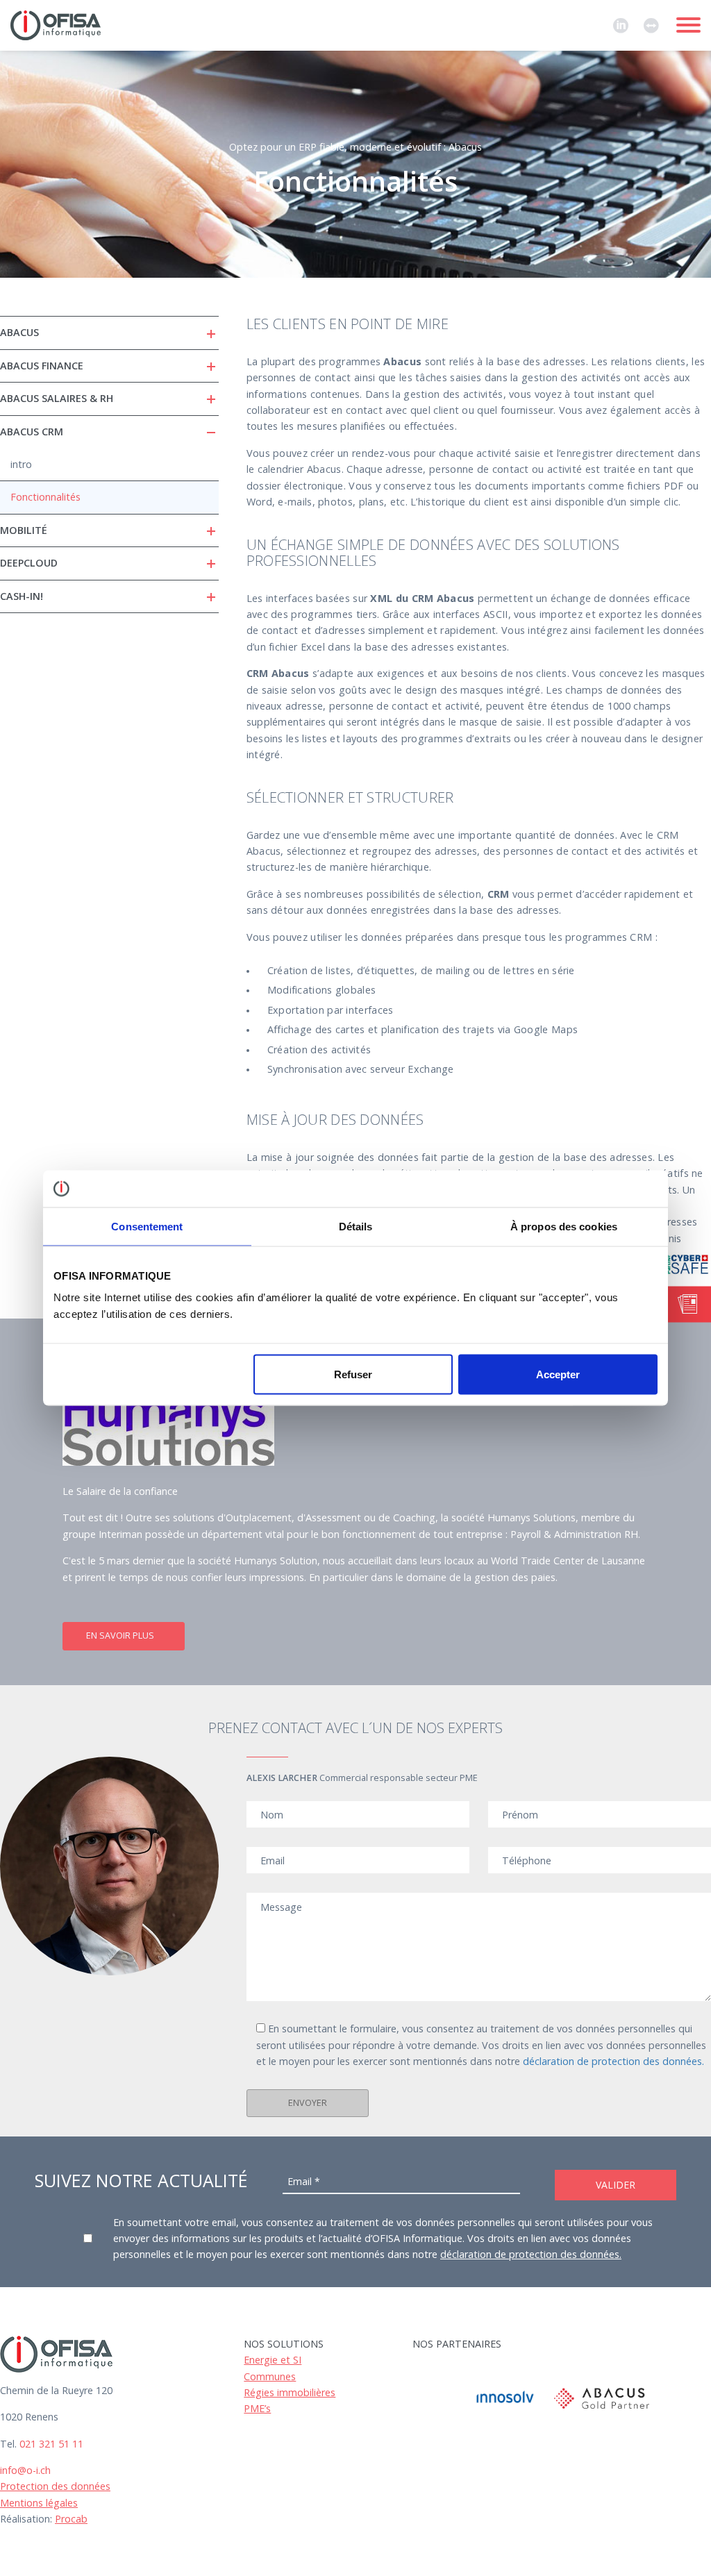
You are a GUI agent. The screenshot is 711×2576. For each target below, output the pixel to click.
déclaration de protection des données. (613, 2061)
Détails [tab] (356, 1226)
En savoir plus (120, 1636)
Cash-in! (22, 596)
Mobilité (24, 530)
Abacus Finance (42, 366)
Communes (270, 2376)
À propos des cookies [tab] (564, 1226)
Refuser (353, 1374)
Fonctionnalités (45, 497)
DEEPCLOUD (29, 563)
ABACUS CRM (32, 432)
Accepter (558, 1374)
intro (21, 464)
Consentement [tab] (147, 1226)
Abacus (19, 332)
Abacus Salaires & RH (57, 398)
